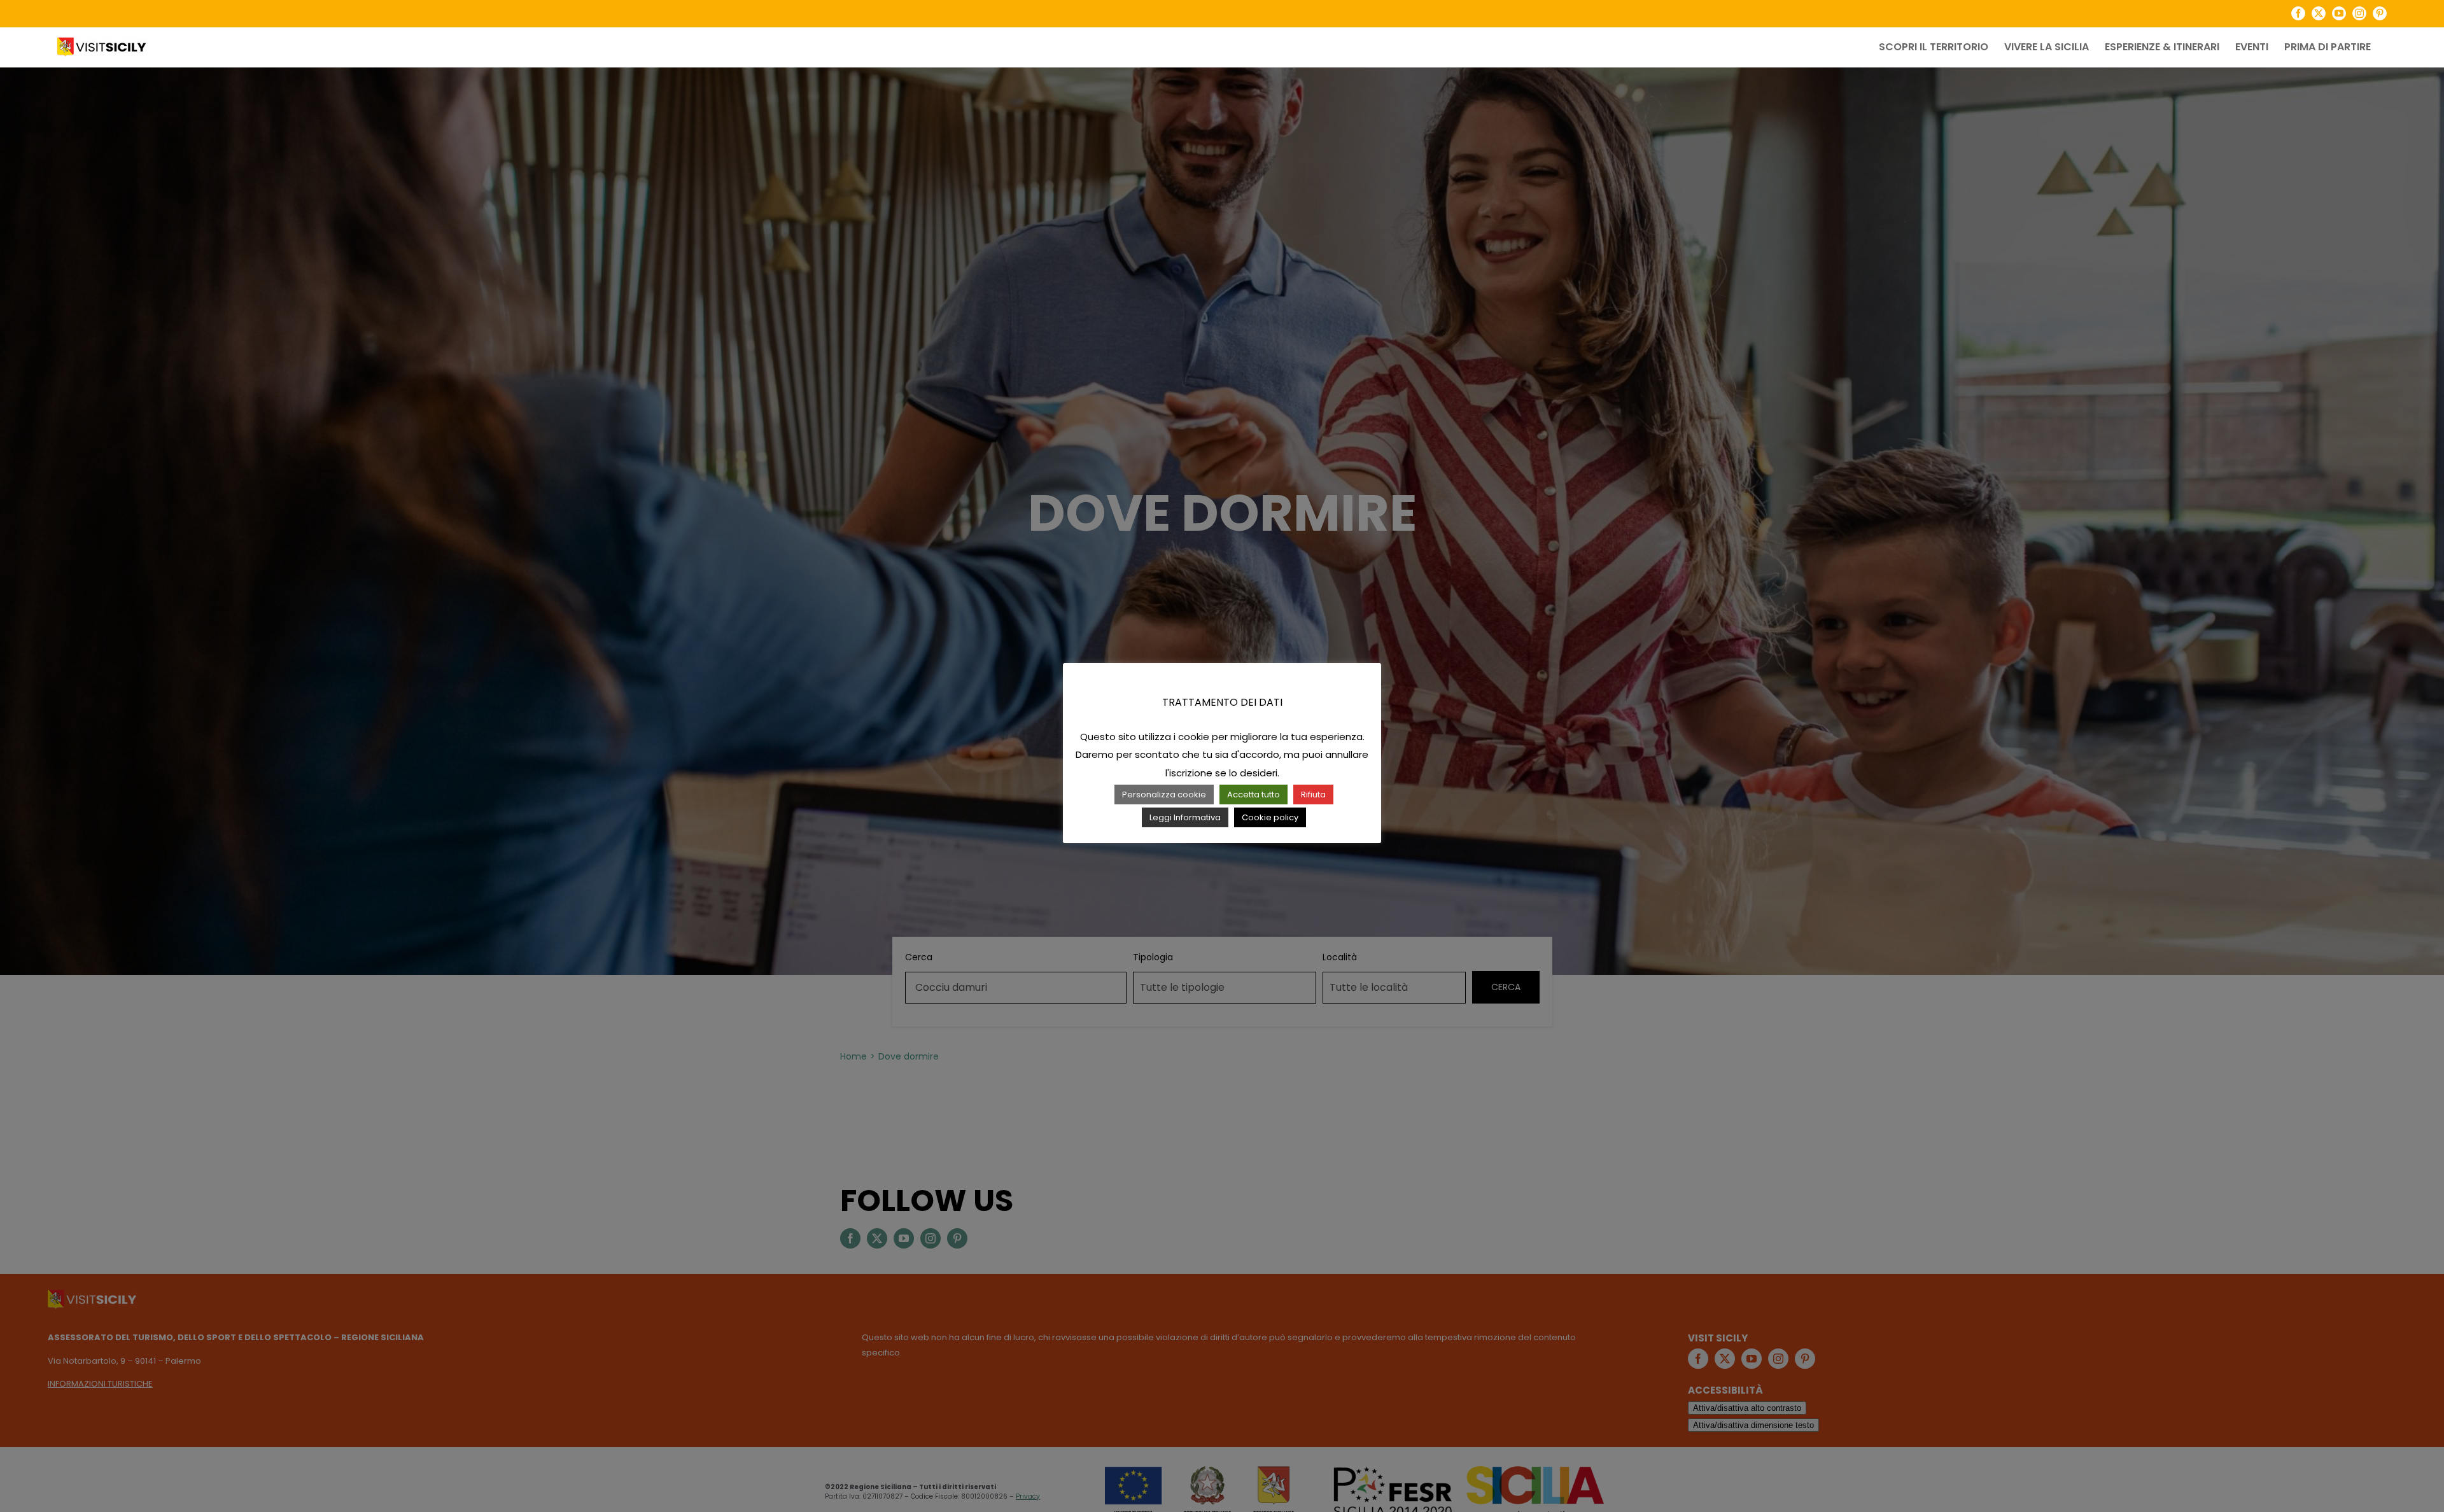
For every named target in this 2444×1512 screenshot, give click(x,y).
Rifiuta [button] (1313, 794)
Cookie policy (1270, 817)
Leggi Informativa (1185, 817)
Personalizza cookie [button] (1164, 794)
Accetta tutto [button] (1254, 794)
